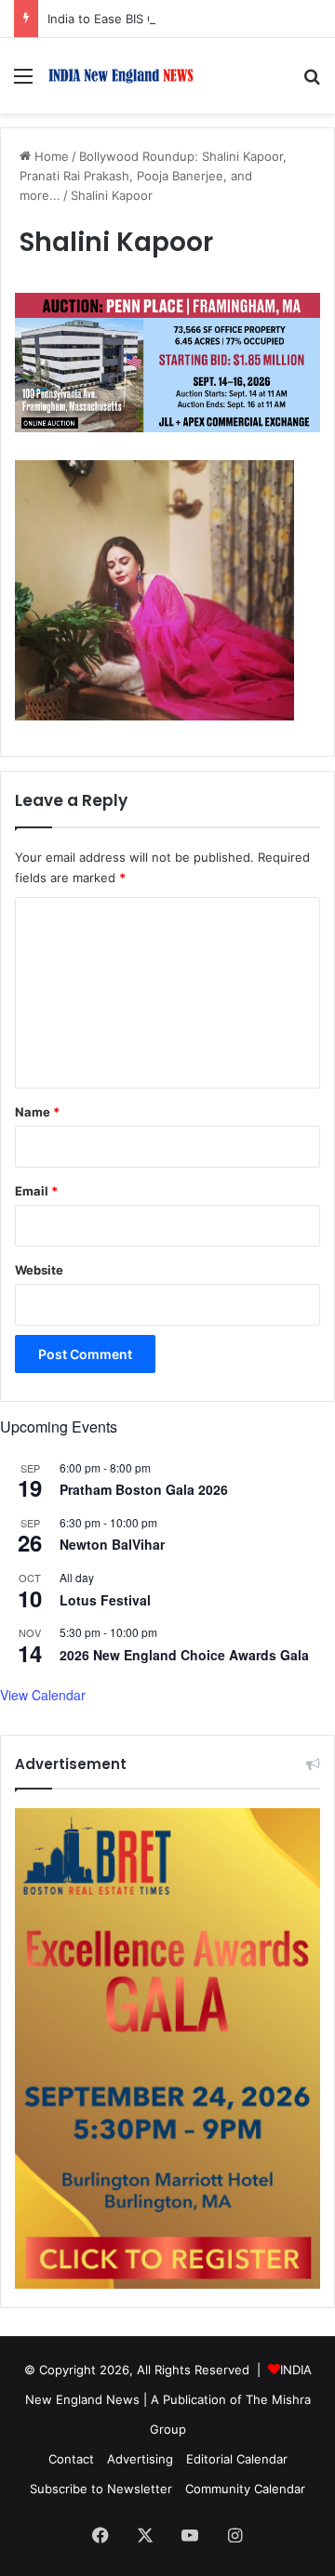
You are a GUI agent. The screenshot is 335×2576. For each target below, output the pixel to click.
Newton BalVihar (112, 1544)
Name (37, 1112)
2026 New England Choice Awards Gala (184, 1655)
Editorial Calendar (237, 2459)
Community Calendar (245, 2489)
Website (39, 1270)
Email (36, 1191)
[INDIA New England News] (121, 76)
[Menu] (23, 82)
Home (50, 156)
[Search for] (312, 82)
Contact (71, 2459)
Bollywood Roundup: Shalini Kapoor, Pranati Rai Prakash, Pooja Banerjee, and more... (153, 176)
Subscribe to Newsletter (101, 2489)
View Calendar (43, 1695)
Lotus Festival (105, 1600)
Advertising (140, 2459)
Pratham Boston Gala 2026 (144, 1489)
